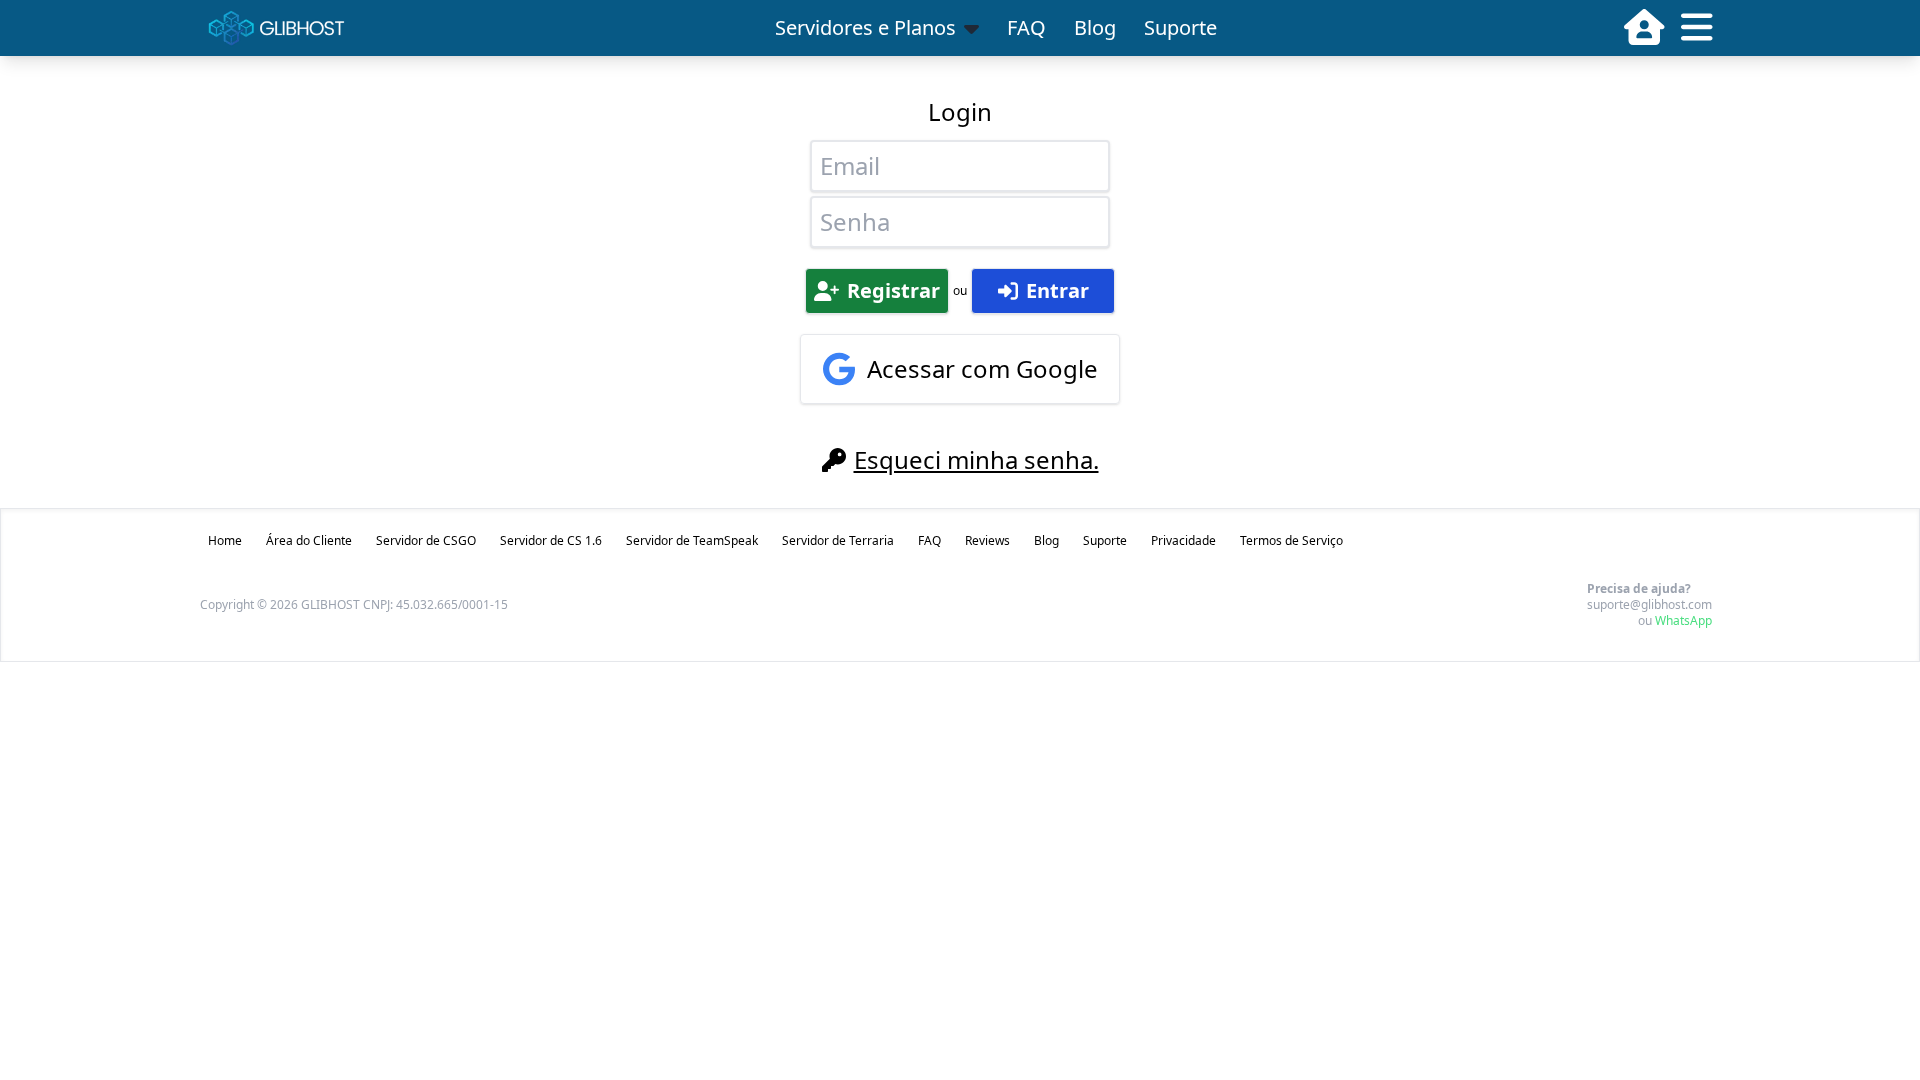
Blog (1095, 27)
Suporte (1180, 27)
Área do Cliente (309, 540)
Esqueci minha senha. (976, 460)
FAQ (1026, 27)
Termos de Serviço (1291, 540)
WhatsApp (1683, 620)
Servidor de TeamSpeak (692, 540)
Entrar (1057, 290)
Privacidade (1183, 540)
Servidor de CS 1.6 (551, 540)
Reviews (987, 540)
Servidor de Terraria (838, 540)
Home (225, 540)
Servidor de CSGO (426, 540)
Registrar (893, 290)
